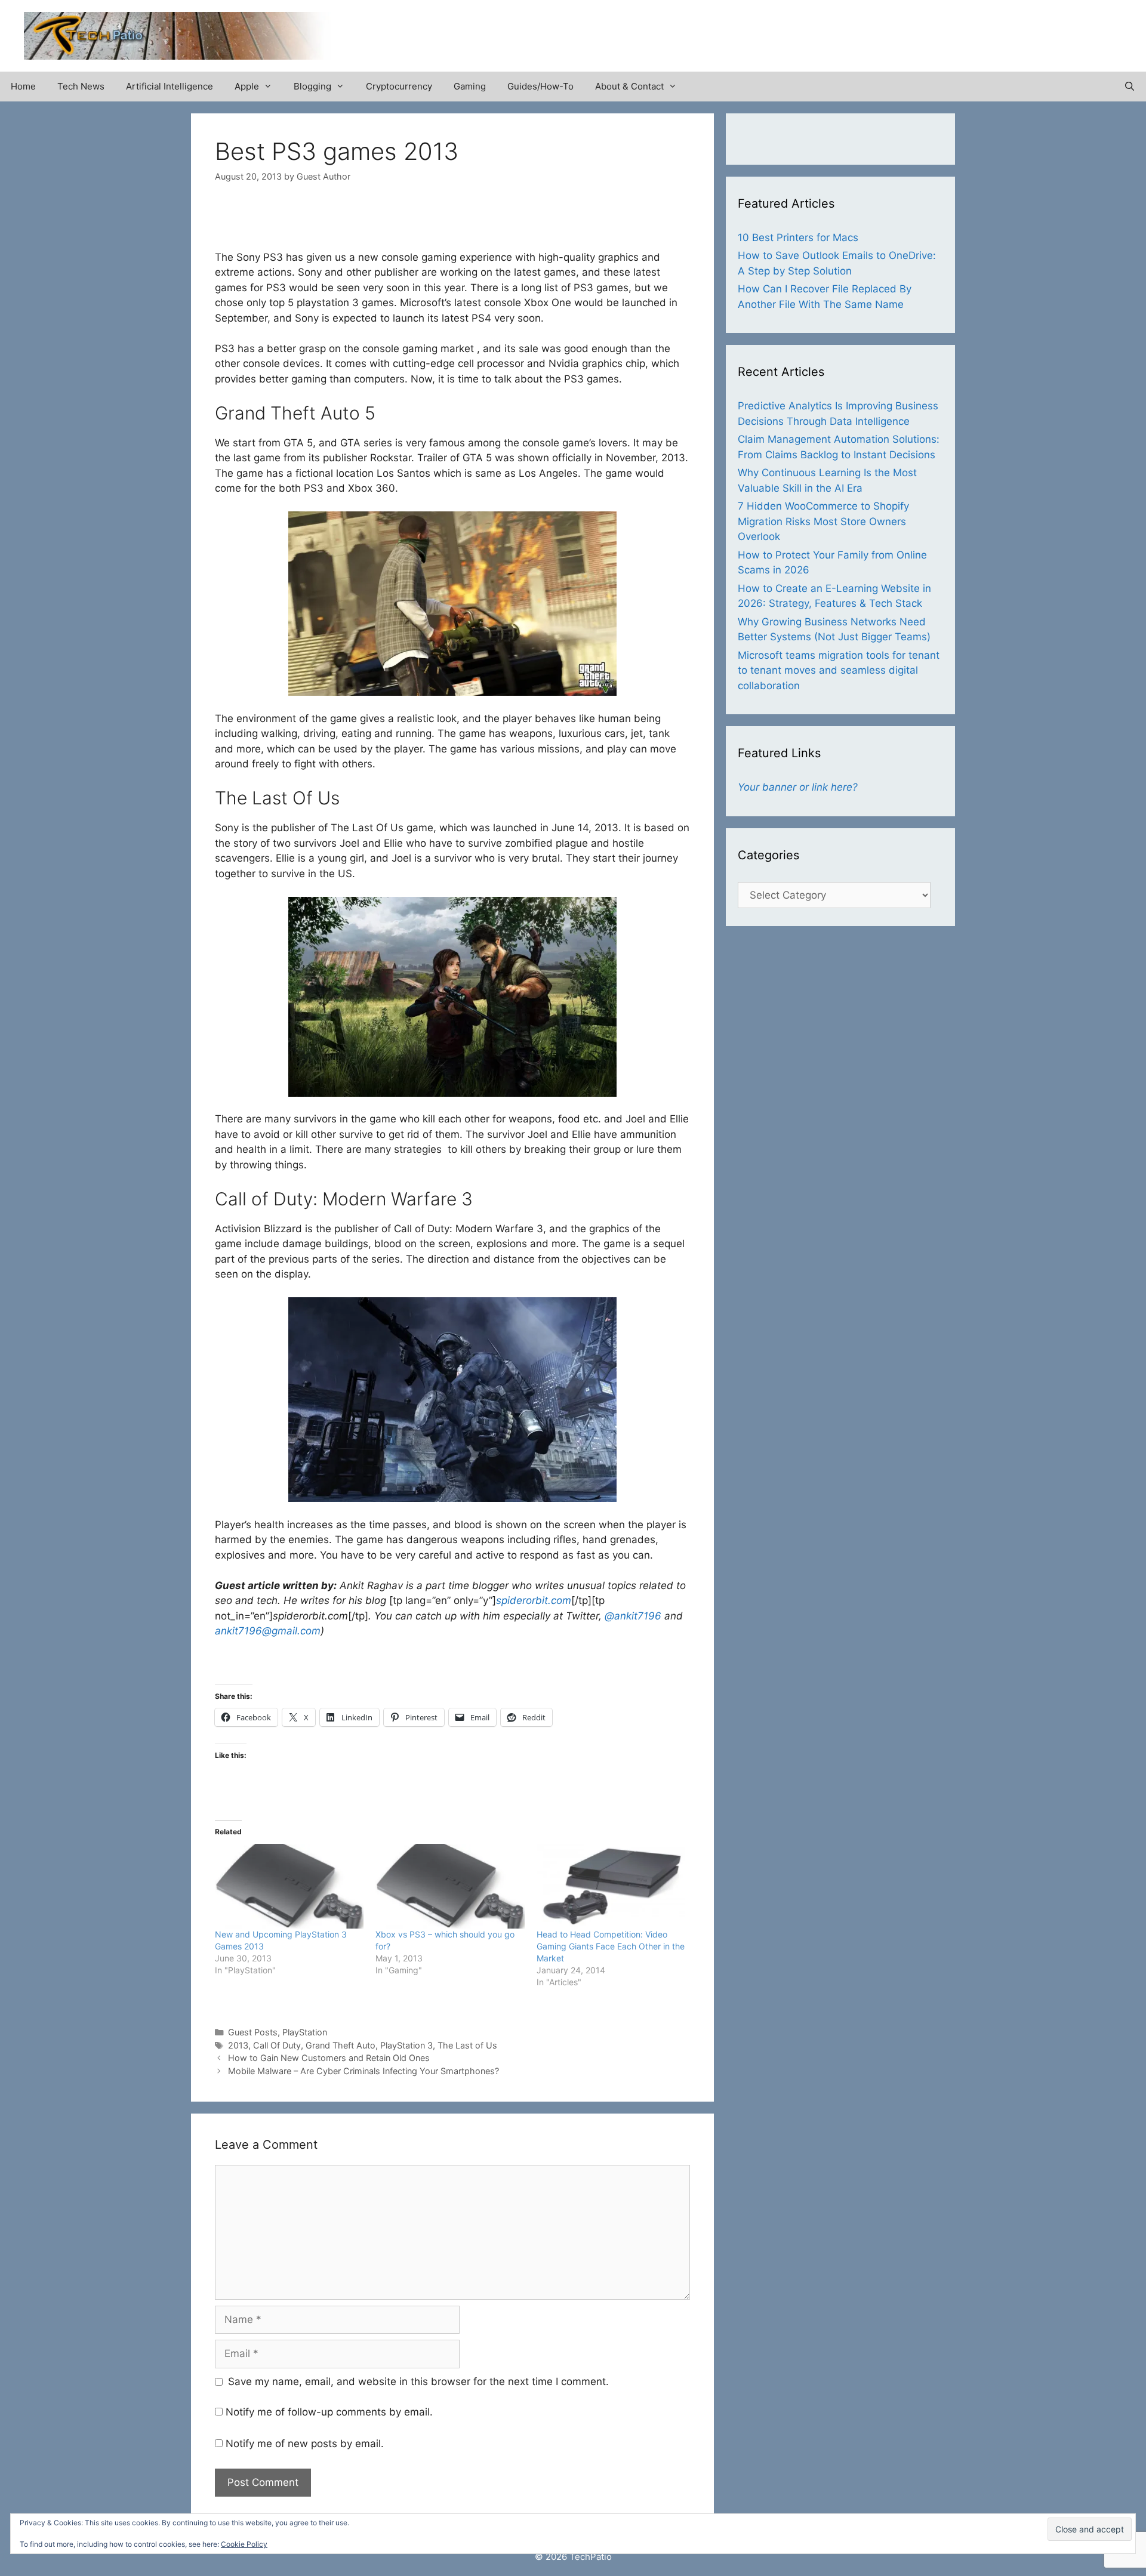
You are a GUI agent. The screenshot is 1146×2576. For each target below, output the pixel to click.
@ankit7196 (633, 1616)
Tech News (81, 86)
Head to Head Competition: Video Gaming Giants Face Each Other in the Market (611, 1946)
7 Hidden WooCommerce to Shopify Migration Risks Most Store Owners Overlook (823, 521)
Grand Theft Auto (341, 2045)
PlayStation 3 (406, 2045)
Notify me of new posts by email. (305, 2444)
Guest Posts (253, 2032)
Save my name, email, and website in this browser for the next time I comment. (418, 2381)
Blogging (312, 86)
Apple (247, 86)
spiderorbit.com (534, 1600)
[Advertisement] (982, 30)
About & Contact (629, 86)
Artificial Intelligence (170, 86)
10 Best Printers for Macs (798, 237)
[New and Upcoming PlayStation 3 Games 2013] (289, 1886)
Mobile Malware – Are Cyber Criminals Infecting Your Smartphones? (363, 2071)
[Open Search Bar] (1130, 87)
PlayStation (305, 2032)
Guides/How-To (540, 86)
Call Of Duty (277, 2045)
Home (23, 86)
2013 (238, 2045)
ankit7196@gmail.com (268, 1631)
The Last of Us (467, 2045)
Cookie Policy (244, 2544)
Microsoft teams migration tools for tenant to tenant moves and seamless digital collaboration (839, 670)
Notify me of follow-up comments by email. (329, 2412)
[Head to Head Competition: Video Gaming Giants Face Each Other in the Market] (611, 1886)
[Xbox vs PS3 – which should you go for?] (450, 1886)
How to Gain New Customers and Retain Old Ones (329, 2058)
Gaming (470, 86)
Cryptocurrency (399, 86)
